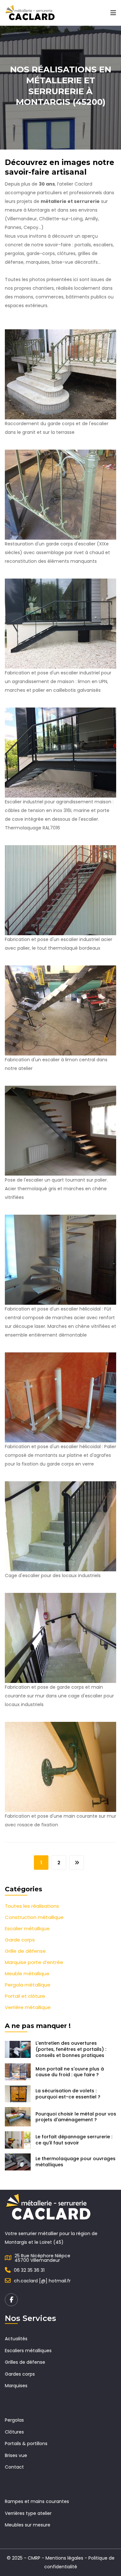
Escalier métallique (27, 1928)
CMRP (34, 2558)
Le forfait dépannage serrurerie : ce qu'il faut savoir (74, 2140)
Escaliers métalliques (28, 2351)
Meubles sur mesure (28, 2525)
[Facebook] (11, 2300)
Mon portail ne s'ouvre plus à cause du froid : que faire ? (70, 2072)
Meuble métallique (27, 1973)
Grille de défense (25, 1951)
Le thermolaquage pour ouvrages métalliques (76, 2162)
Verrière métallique (28, 2007)
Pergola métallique (28, 1985)
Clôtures (14, 2432)
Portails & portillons (26, 2444)
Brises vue (16, 2455)
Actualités (16, 2339)
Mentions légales (64, 2558)
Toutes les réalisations (32, 1906)
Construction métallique (34, 1917)
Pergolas (14, 2420)
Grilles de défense (25, 2362)
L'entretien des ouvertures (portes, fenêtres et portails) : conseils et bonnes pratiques (71, 2049)
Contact (14, 2467)
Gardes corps (20, 2374)
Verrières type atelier (28, 2513)
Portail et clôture (25, 1996)
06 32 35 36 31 (29, 2270)
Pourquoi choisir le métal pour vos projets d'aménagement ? (76, 2117)
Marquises (16, 2386)
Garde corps (20, 1940)
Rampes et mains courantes (37, 2501)
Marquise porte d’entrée (34, 1962)
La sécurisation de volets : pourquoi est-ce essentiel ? (68, 2094)
